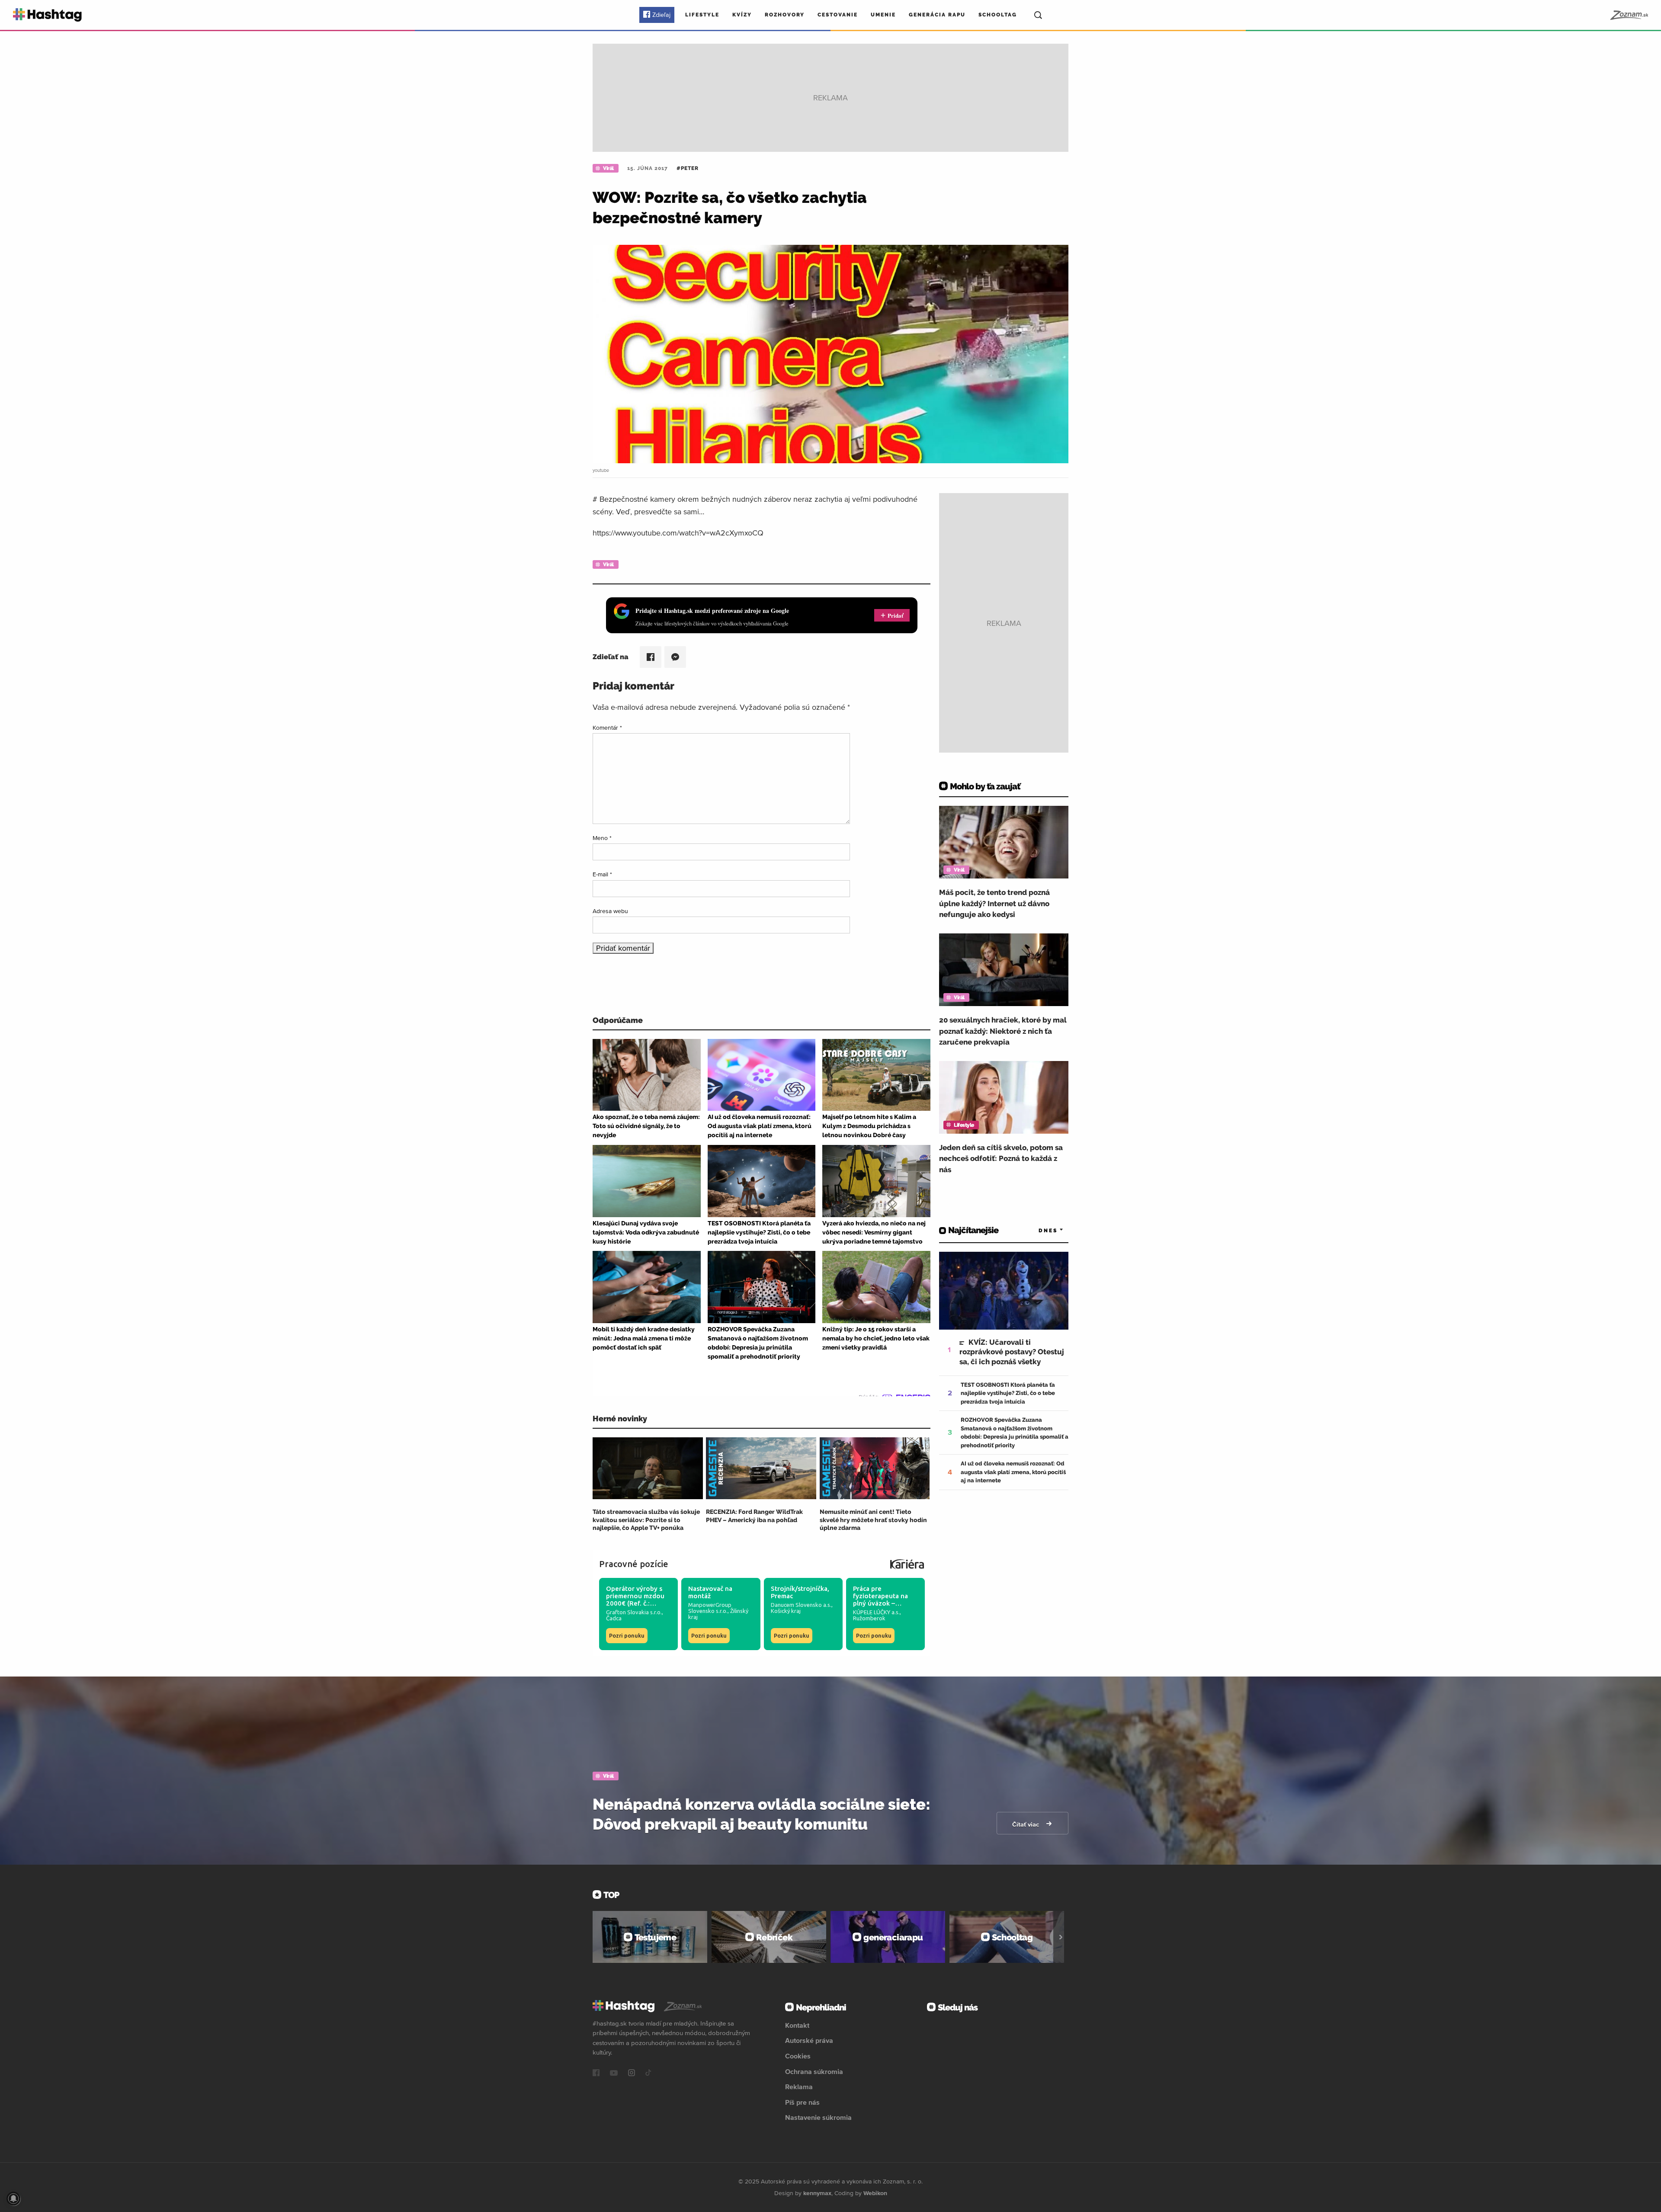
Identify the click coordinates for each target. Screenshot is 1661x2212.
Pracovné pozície (634, 1564)
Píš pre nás (802, 2102)
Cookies (798, 2056)
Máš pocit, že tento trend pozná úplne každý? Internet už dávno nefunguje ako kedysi (994, 903)
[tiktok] (648, 2074)
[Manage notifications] (13, 2199)
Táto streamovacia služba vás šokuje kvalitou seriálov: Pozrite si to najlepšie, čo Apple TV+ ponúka (646, 1520)
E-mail (602, 874)
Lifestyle (702, 15)
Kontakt (797, 2025)
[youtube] (614, 2074)
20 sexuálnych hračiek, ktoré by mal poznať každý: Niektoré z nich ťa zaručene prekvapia (1003, 1031)
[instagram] (632, 2074)
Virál (608, 168)
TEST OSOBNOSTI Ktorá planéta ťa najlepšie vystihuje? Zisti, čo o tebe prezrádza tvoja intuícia (1008, 1393)
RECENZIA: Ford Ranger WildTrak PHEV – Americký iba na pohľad (754, 1516)
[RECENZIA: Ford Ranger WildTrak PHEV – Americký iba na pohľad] (761, 1468)
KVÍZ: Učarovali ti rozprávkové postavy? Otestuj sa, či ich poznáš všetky (1012, 1352)
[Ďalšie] (1061, 1937)
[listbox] (1038, 1230)
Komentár (607, 728)
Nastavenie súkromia (818, 2117)
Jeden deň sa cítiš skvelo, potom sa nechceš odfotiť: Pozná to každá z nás (1001, 1159)
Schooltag (998, 15)
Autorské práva (809, 2040)
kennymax (817, 2193)
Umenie (883, 15)
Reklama (799, 2087)
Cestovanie (838, 15)
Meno (602, 838)
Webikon (875, 2193)
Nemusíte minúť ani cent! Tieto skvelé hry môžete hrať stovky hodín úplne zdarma (873, 1520)
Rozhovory (785, 15)
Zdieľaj (661, 15)
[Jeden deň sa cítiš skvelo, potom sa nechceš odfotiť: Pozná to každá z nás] (1004, 1097)
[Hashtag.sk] (47, 15)
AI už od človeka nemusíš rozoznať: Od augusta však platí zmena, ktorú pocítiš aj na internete (1013, 1472)
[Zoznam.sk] (1629, 15)
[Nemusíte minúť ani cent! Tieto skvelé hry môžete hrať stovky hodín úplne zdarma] (875, 1468)
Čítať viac (1026, 1824)
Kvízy (742, 15)
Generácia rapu (937, 15)
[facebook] (596, 2074)
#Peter (688, 168)
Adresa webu (610, 911)
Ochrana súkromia (814, 2071)
